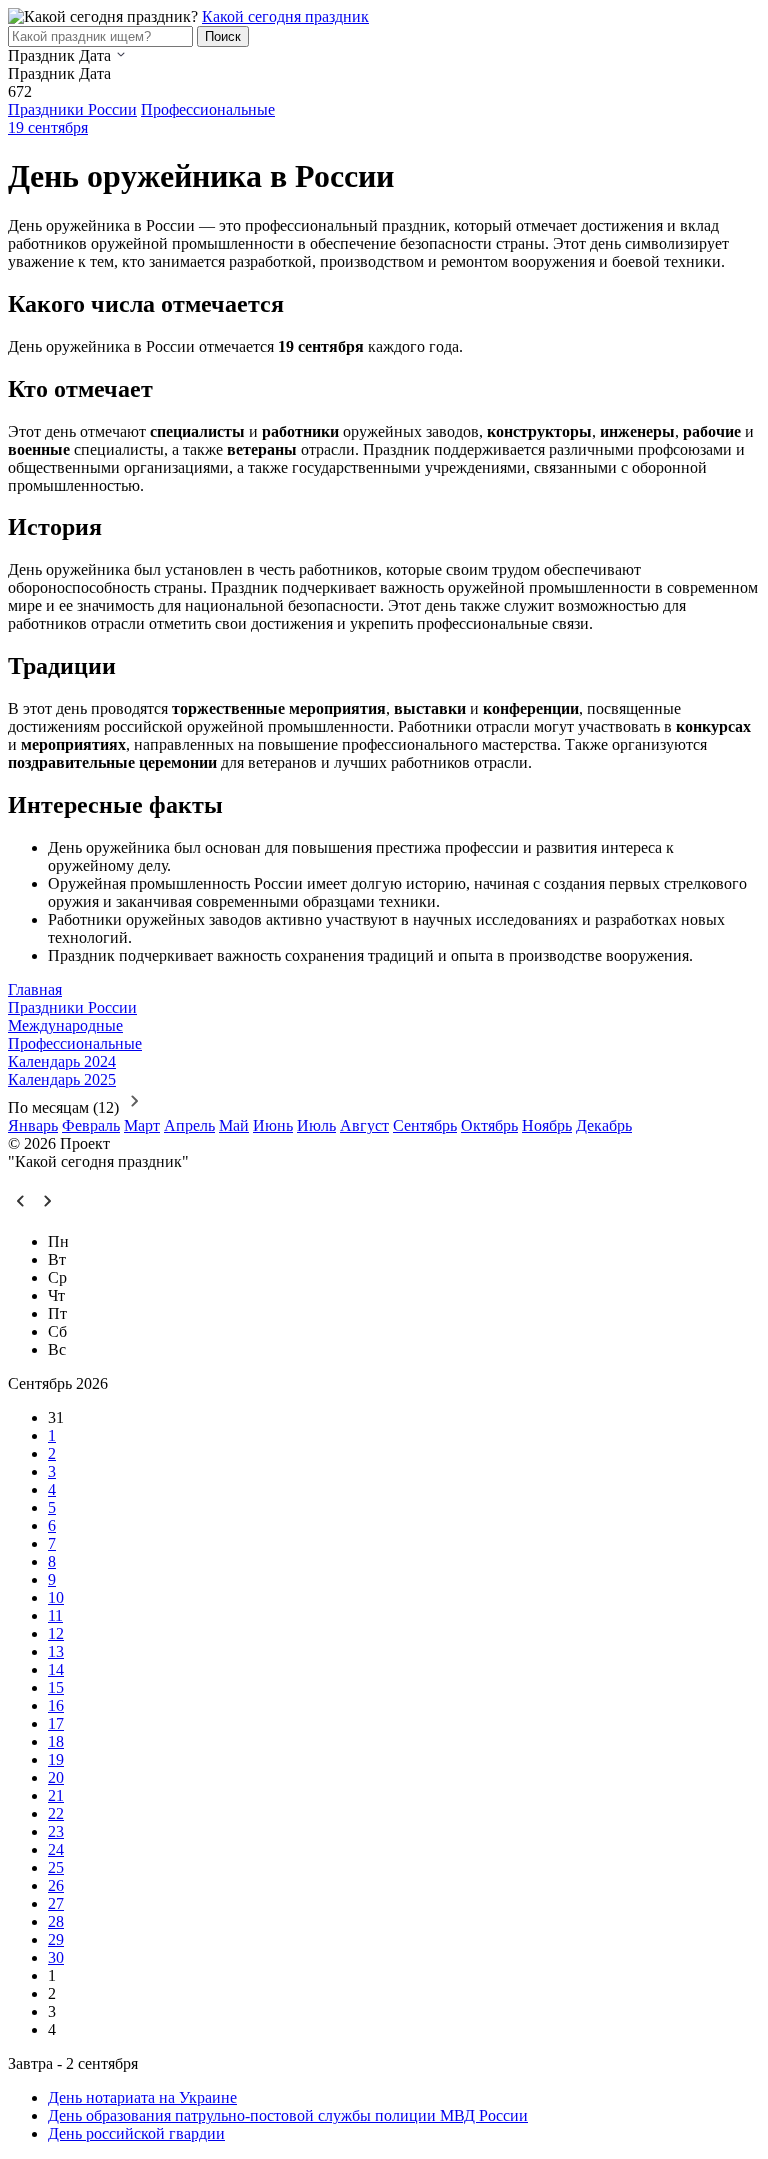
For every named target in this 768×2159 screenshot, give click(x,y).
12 (56, 1633)
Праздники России (72, 109)
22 (56, 1813)
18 (56, 1741)
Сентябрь (425, 1125)
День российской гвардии (136, 2133)
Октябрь (489, 1125)
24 (56, 1849)
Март (142, 1125)
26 (56, 1885)
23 (56, 1831)
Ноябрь (547, 1125)
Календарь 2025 (62, 1079)
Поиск (223, 36)
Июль (316, 1125)
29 (56, 1939)
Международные (65, 1025)
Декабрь (604, 1125)
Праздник (41, 55)
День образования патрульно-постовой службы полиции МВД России (288, 2115)
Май (234, 1125)
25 (56, 1867)
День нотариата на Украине (142, 2097)
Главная (35, 989)
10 (56, 1597)
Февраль (91, 1125)
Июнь (273, 1125)
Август (364, 1125)
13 (56, 1651)
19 (56, 1759)
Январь (33, 1125)
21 (56, 1795)
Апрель (189, 1125)
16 (56, 1705)
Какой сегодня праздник (285, 16)
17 (56, 1723)
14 (56, 1669)
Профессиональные (208, 109)
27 (56, 1903)
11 (55, 1615)
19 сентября (48, 127)
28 (56, 1921)
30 (56, 1957)
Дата (95, 55)
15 (56, 1687)
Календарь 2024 (62, 1061)
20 (56, 1777)
